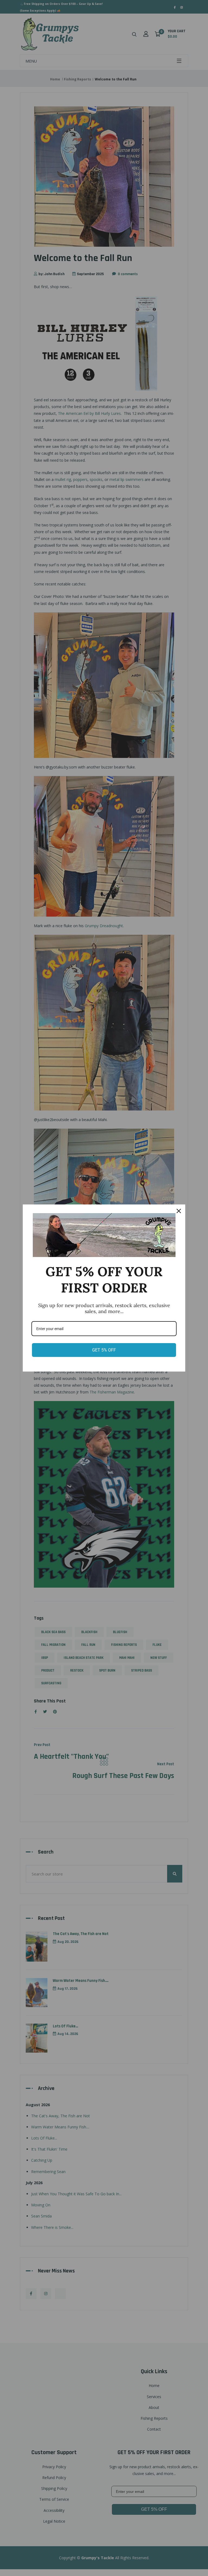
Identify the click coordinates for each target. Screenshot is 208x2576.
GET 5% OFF (104, 1350)
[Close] (179, 1211)
